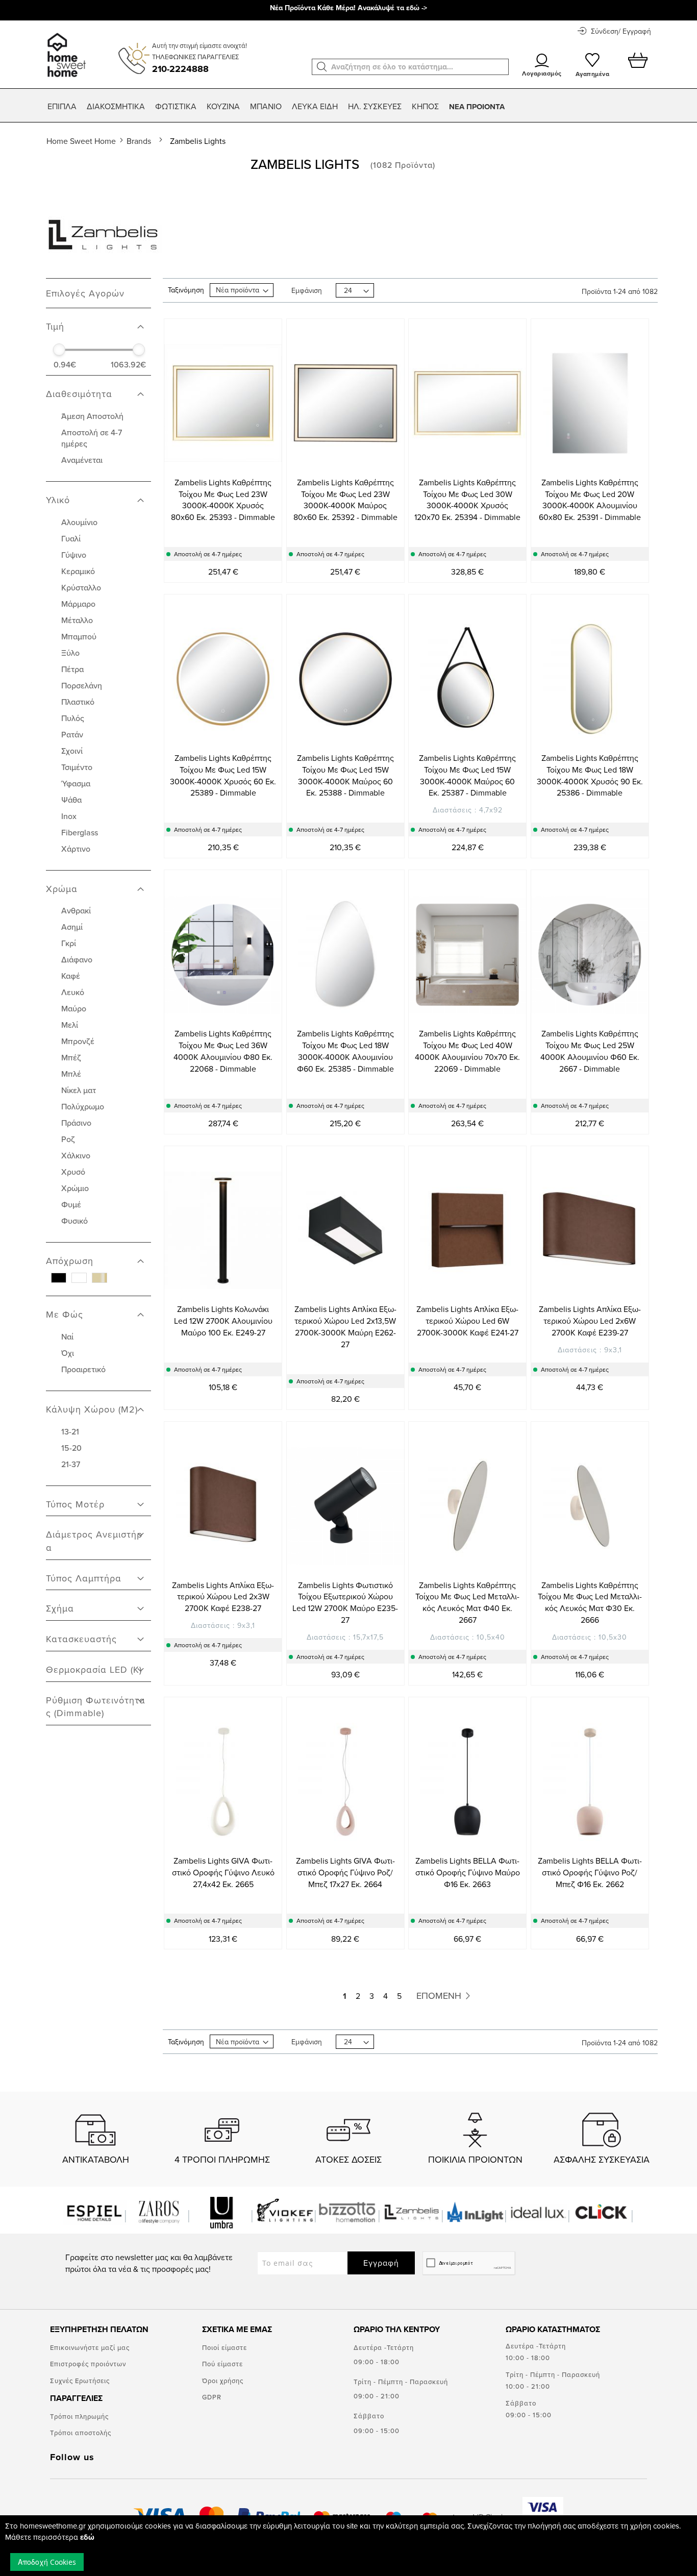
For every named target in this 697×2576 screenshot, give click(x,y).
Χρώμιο (75, 1188)
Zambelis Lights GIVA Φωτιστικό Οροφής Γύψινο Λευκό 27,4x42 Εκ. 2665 (223, 1872)
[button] (322, 67)
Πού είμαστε (222, 2364)
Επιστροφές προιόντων (88, 2364)
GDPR (212, 2397)
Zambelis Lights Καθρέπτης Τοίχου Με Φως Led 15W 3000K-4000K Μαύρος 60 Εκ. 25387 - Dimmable (467, 775)
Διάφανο (77, 959)
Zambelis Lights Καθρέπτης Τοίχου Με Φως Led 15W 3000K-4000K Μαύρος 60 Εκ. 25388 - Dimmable (345, 775)
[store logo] (65, 50)
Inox (69, 816)
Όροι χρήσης (223, 2381)
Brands (140, 141)
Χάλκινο (76, 1155)
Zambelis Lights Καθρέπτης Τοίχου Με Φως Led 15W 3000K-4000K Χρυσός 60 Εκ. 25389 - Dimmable (223, 775)
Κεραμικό (78, 571)
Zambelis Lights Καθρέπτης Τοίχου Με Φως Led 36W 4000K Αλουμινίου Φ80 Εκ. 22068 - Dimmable (223, 1051)
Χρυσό (73, 1172)
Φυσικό (74, 1221)
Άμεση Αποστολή (92, 416)
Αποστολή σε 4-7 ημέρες (92, 438)
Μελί (70, 1025)
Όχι (68, 1353)
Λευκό (73, 992)
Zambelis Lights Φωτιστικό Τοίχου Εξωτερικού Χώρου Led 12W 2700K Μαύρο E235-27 (345, 1603)
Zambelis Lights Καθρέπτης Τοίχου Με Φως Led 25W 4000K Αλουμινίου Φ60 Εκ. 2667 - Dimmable (590, 1051)
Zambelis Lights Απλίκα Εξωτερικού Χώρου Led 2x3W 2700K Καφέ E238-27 (223, 1597)
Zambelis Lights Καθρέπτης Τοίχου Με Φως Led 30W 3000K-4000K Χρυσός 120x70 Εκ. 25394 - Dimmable (467, 500)
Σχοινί (72, 751)
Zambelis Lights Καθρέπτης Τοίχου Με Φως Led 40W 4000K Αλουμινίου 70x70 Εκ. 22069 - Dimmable (467, 1051)
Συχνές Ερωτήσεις (80, 2381)
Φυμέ (71, 1204)
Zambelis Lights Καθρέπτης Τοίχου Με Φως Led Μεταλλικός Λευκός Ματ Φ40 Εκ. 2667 (467, 1603)
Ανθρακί (76, 910)
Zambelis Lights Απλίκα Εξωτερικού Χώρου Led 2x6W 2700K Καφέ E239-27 (590, 1321)
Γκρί (69, 943)
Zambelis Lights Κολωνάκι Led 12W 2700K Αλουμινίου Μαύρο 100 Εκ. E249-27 (223, 1321)
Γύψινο (74, 555)
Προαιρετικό (83, 1369)
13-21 (70, 1431)
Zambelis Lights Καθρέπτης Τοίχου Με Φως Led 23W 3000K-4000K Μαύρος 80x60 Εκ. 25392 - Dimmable (345, 500)
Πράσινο (76, 1123)
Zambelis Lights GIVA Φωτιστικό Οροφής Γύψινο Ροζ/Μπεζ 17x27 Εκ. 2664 (345, 1872)
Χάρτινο (76, 849)
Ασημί (72, 927)
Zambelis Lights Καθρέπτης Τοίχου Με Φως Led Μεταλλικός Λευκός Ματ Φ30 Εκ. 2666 (590, 1603)
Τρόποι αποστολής (81, 2433)
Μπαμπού (79, 636)
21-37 (71, 1464)
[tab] (98, 321)
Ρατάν (72, 734)
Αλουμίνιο (79, 522)
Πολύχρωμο (83, 1106)
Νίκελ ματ (79, 1090)
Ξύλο (70, 653)
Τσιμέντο (77, 767)
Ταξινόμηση (186, 290)
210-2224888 (180, 69)
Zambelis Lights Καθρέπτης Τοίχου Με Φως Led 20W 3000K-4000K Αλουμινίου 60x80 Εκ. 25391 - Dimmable (590, 500)
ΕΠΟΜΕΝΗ (440, 1996)
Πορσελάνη (82, 685)
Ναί (67, 1336)
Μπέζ (71, 1057)
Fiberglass (80, 832)
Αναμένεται (82, 460)
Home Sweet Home (82, 141)
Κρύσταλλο (81, 587)
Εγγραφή (381, 2263)
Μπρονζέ (78, 1041)
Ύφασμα (76, 783)
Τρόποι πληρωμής (79, 2416)
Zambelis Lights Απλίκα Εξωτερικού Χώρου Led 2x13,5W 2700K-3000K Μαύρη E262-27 (345, 1327)
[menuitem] (62, 106)
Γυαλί (71, 538)
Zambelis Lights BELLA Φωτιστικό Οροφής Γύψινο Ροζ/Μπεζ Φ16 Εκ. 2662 (590, 1872)
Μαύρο (74, 1008)
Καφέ (71, 976)
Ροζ (68, 1139)
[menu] (348, 107)
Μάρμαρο (78, 604)
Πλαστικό (78, 702)
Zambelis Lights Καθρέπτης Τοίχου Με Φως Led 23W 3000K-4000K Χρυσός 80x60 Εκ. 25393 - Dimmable (223, 500)
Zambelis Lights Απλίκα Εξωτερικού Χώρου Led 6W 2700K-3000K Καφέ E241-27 (467, 1321)
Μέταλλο (77, 620)
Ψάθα (71, 800)
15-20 (71, 1448)
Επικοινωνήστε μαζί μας (90, 2347)
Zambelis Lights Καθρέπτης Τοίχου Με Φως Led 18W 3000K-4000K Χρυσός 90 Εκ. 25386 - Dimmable (590, 775)
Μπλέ (71, 1074)
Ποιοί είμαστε (225, 2347)
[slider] (59, 350)
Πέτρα (72, 669)
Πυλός (73, 718)
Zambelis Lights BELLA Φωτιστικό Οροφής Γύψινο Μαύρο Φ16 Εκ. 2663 (468, 1872)
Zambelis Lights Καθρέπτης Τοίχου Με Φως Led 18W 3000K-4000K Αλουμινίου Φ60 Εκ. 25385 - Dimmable (345, 1051)
